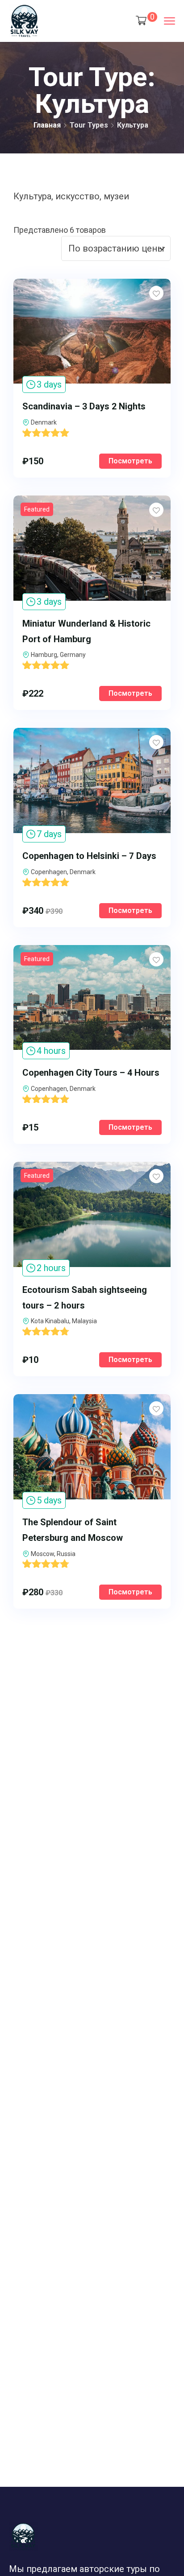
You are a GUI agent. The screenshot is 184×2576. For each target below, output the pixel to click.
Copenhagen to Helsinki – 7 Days (89, 856)
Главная (47, 125)
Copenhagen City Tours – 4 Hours (91, 1073)
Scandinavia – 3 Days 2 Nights (84, 406)
